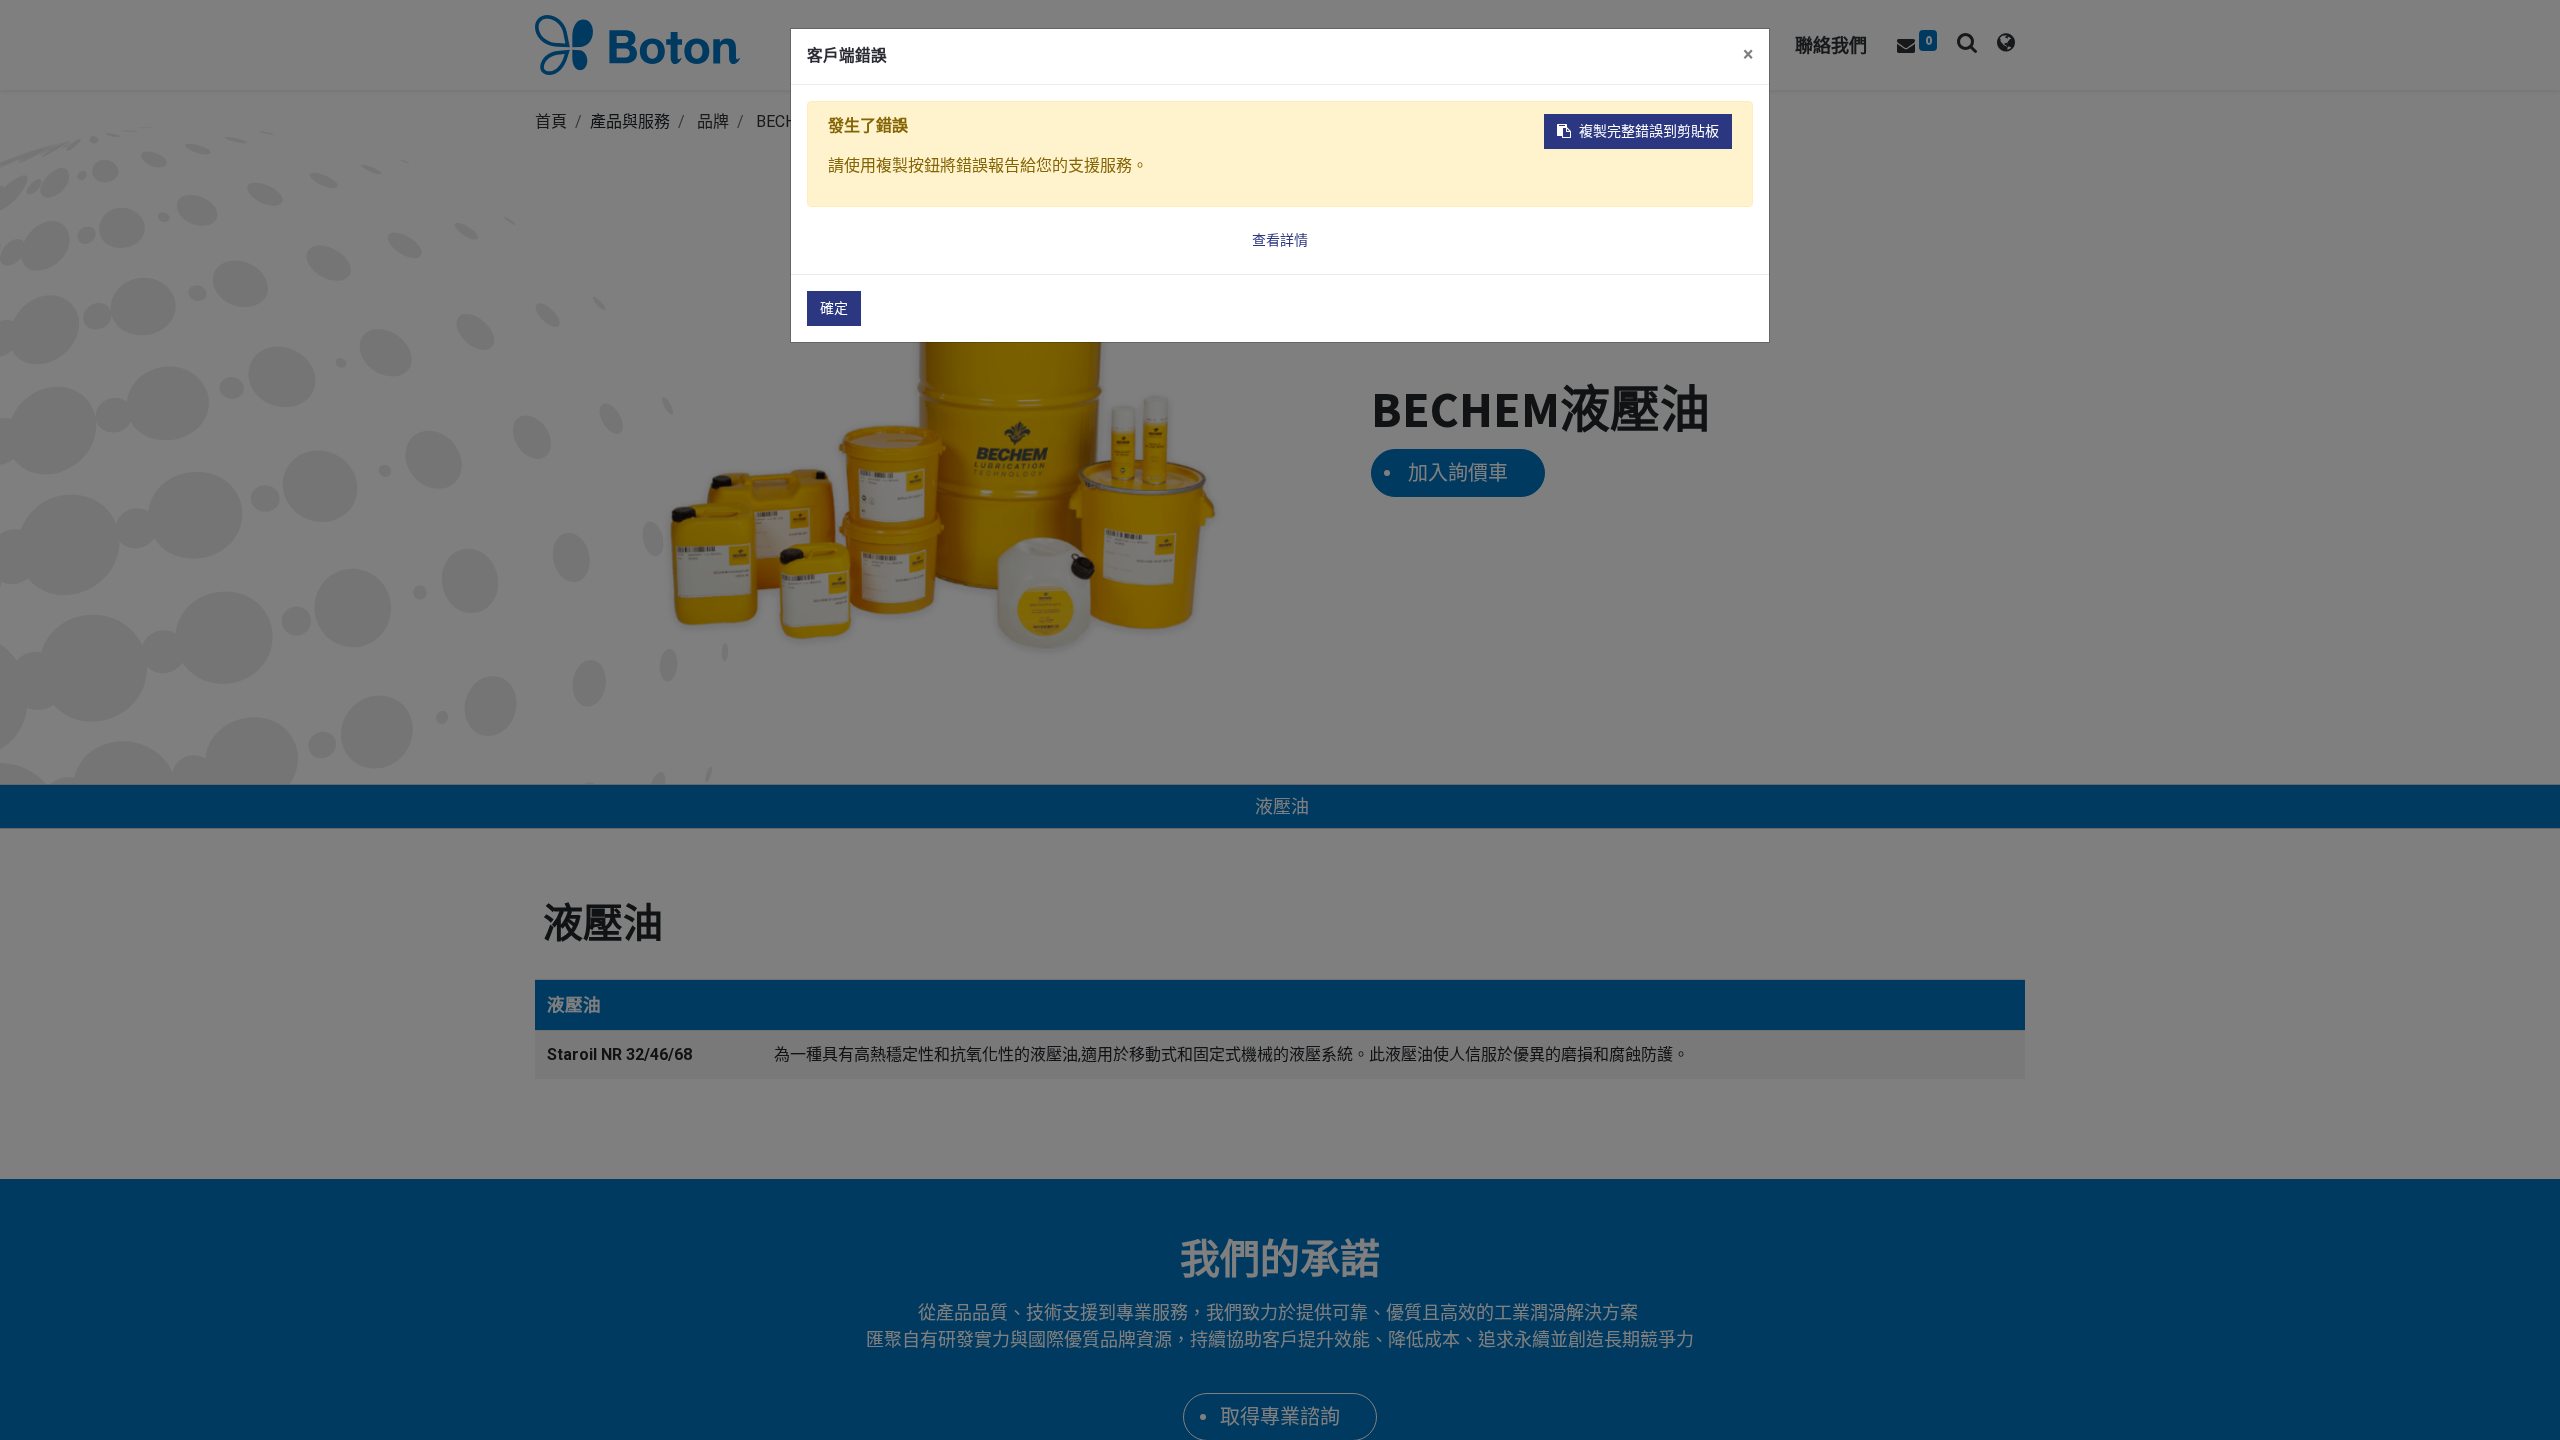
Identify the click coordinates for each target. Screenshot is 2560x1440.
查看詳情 (1280, 240)
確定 (834, 308)
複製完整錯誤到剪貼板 (1649, 131)
